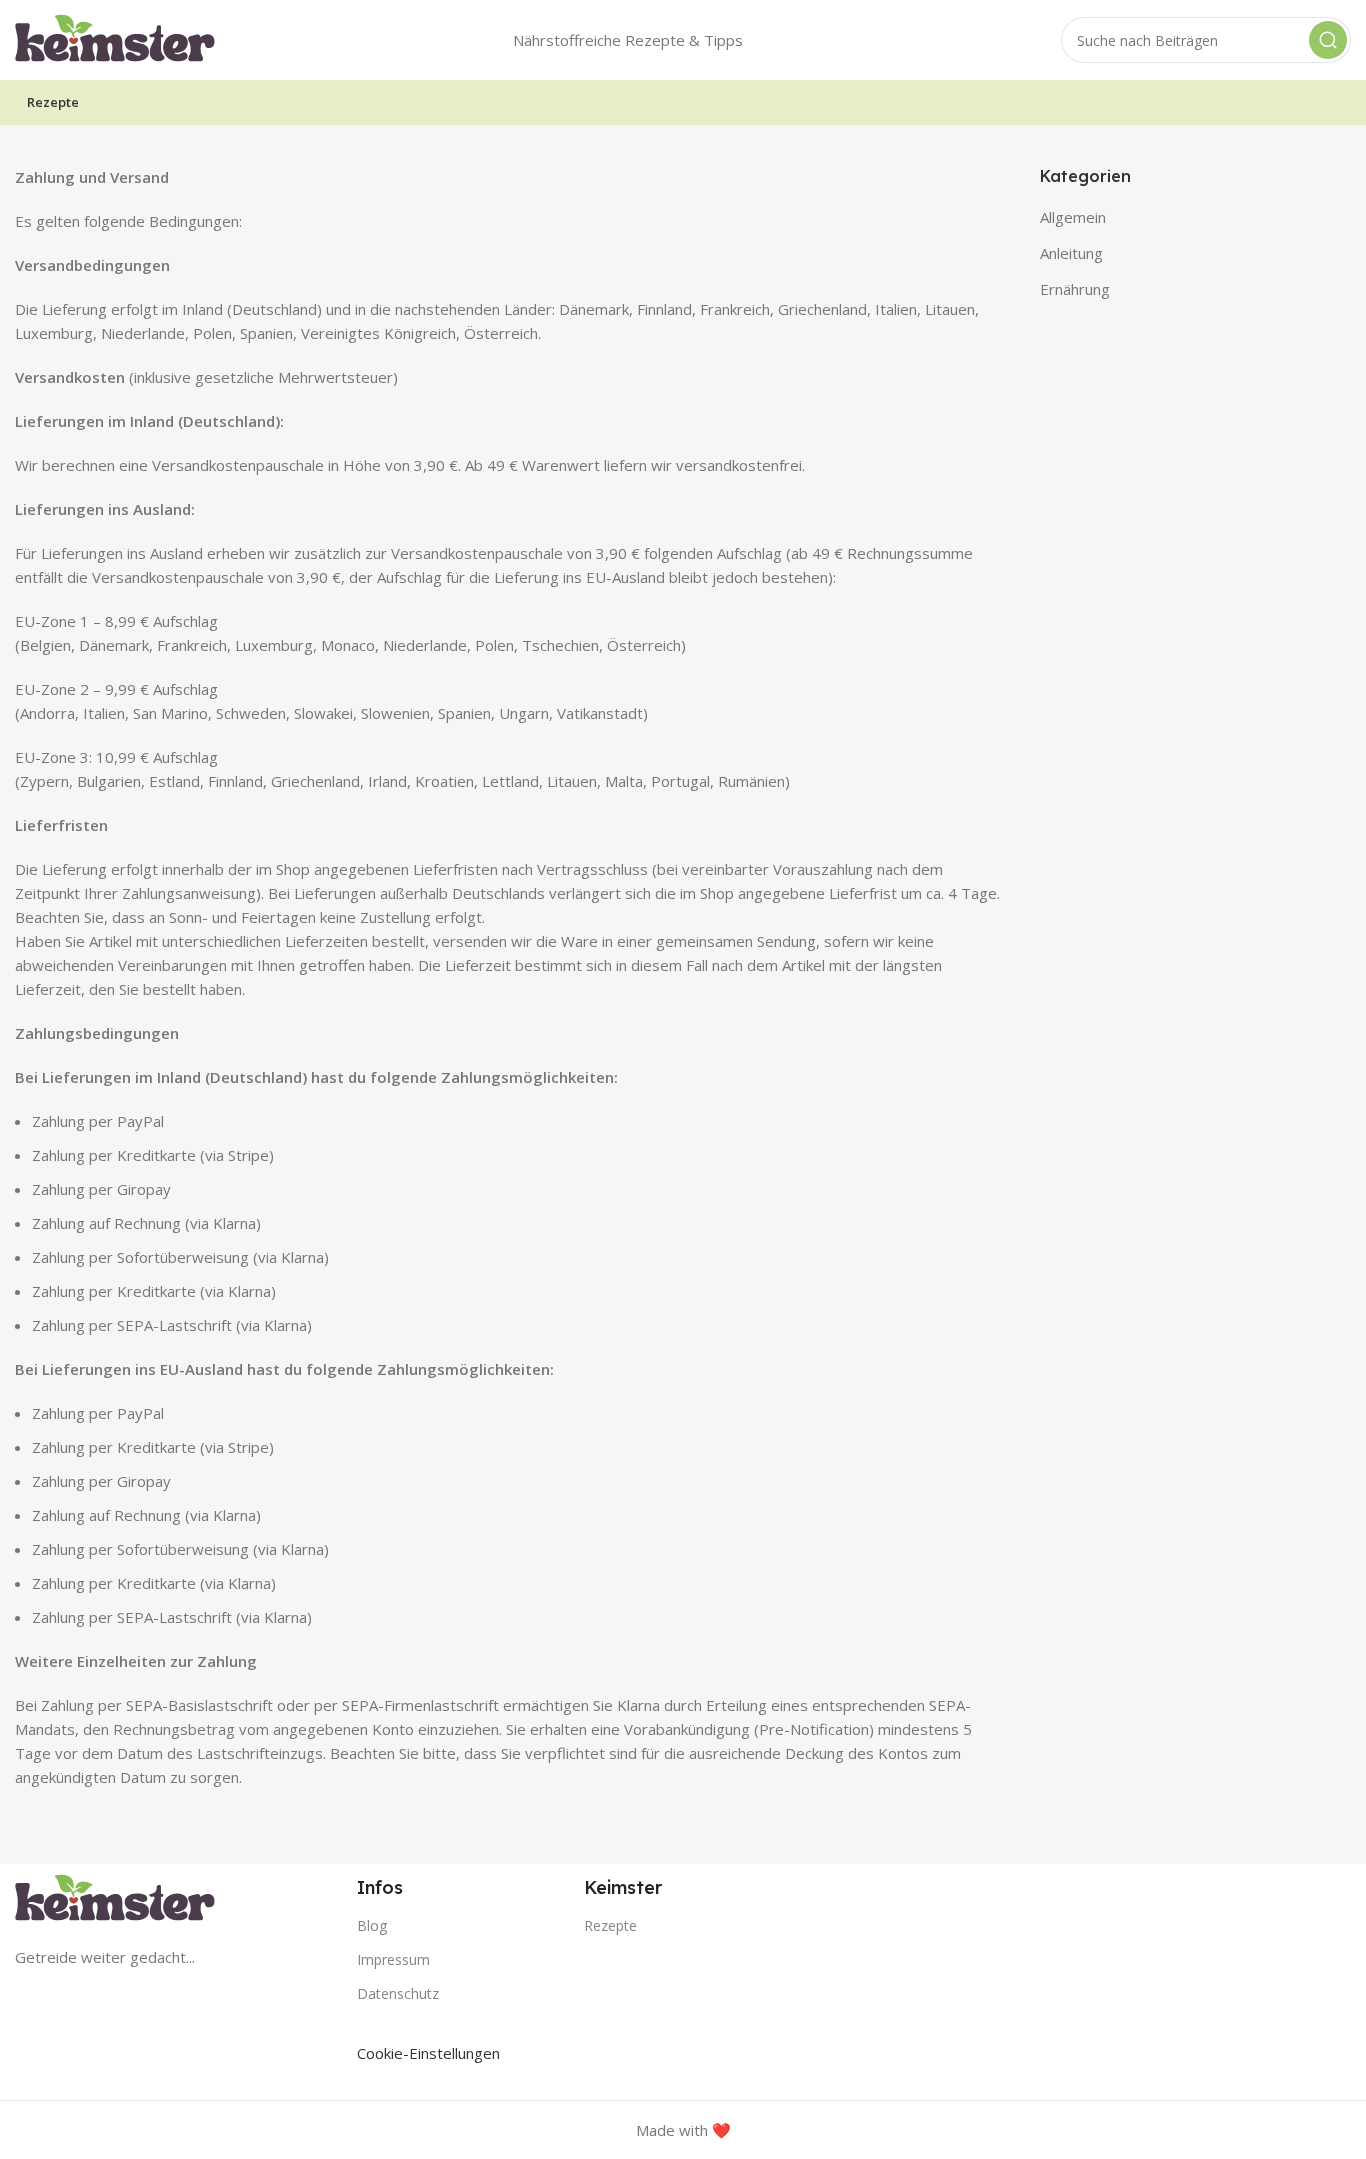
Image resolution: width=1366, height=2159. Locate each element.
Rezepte (610, 1925)
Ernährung (1075, 289)
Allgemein (1073, 217)
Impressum (393, 1959)
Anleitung (1071, 253)
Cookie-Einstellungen (428, 2053)
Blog (372, 1925)
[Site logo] (115, 38)
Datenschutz (398, 1993)
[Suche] (1328, 40)
